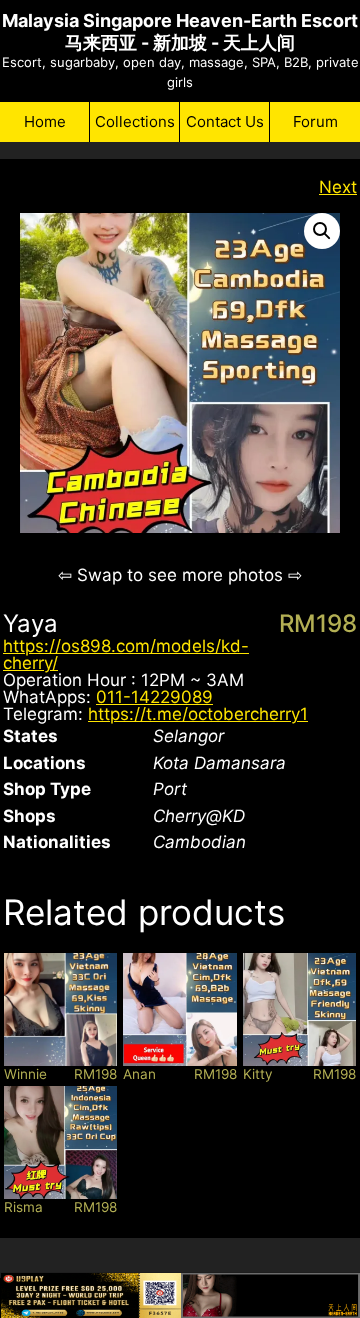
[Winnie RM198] (60, 1009)
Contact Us (225, 121)
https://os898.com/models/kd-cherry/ (126, 654)
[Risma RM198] (60, 1142)
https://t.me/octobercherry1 (198, 714)
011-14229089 (154, 697)
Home (45, 121)
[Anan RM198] (179, 1009)
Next (338, 187)
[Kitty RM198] (299, 1009)
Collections (135, 121)
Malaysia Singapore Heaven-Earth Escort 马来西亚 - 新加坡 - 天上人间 (180, 31)
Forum (315, 121)
